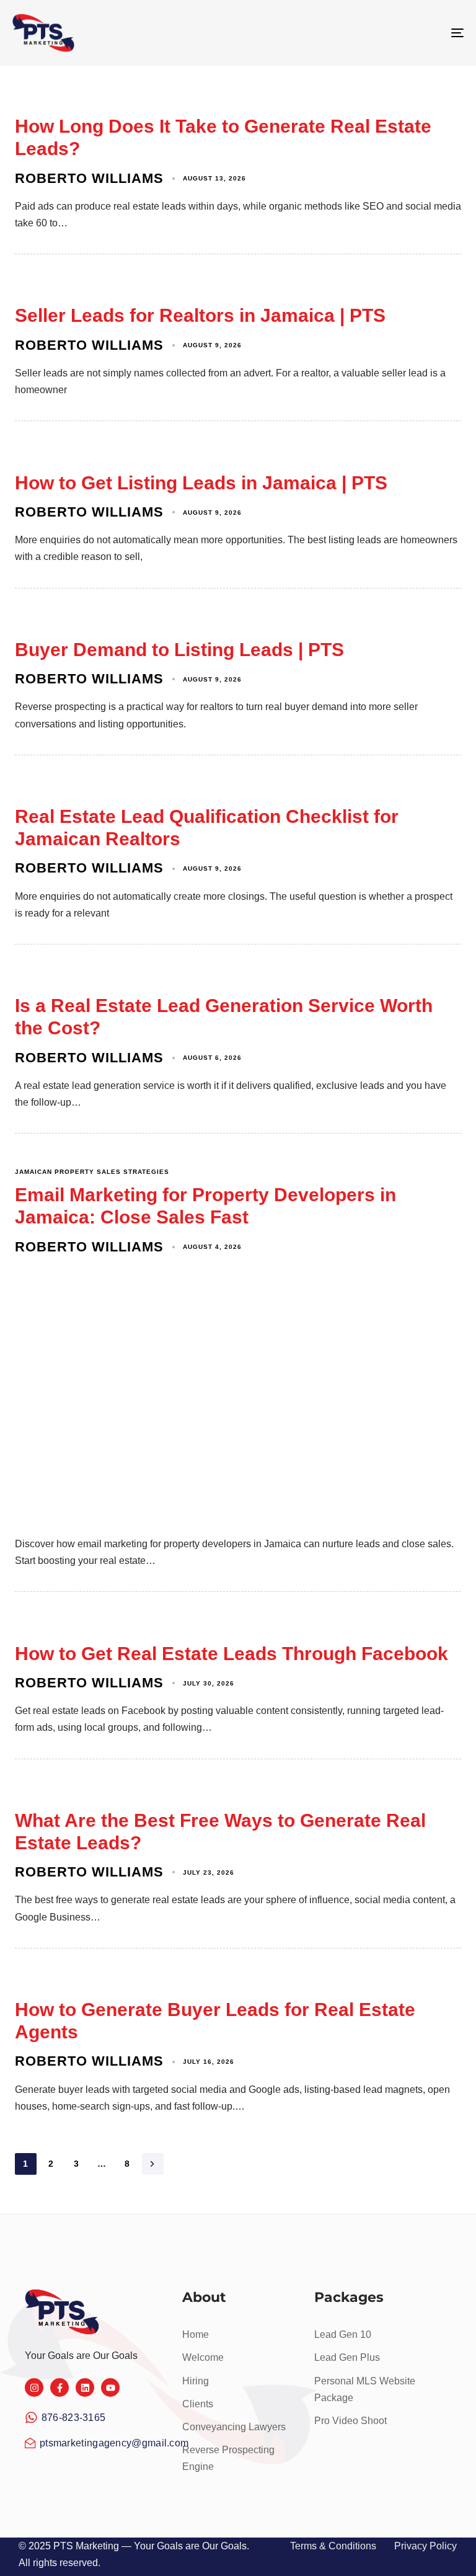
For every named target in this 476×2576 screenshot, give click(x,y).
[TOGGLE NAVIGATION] (388, 33)
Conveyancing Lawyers (234, 2427)
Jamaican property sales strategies (92, 1172)
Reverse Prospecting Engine (228, 2458)
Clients (198, 2404)
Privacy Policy (425, 2546)
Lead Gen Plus (347, 2357)
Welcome (203, 2357)
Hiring (196, 2381)
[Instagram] (34, 2387)
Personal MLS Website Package (365, 2389)
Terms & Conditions (333, 2546)
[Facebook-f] (59, 2387)
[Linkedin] (85, 2387)
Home (196, 2334)
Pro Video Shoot (350, 2421)
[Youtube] (110, 2387)
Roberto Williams (89, 178)
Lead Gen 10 (343, 2334)
